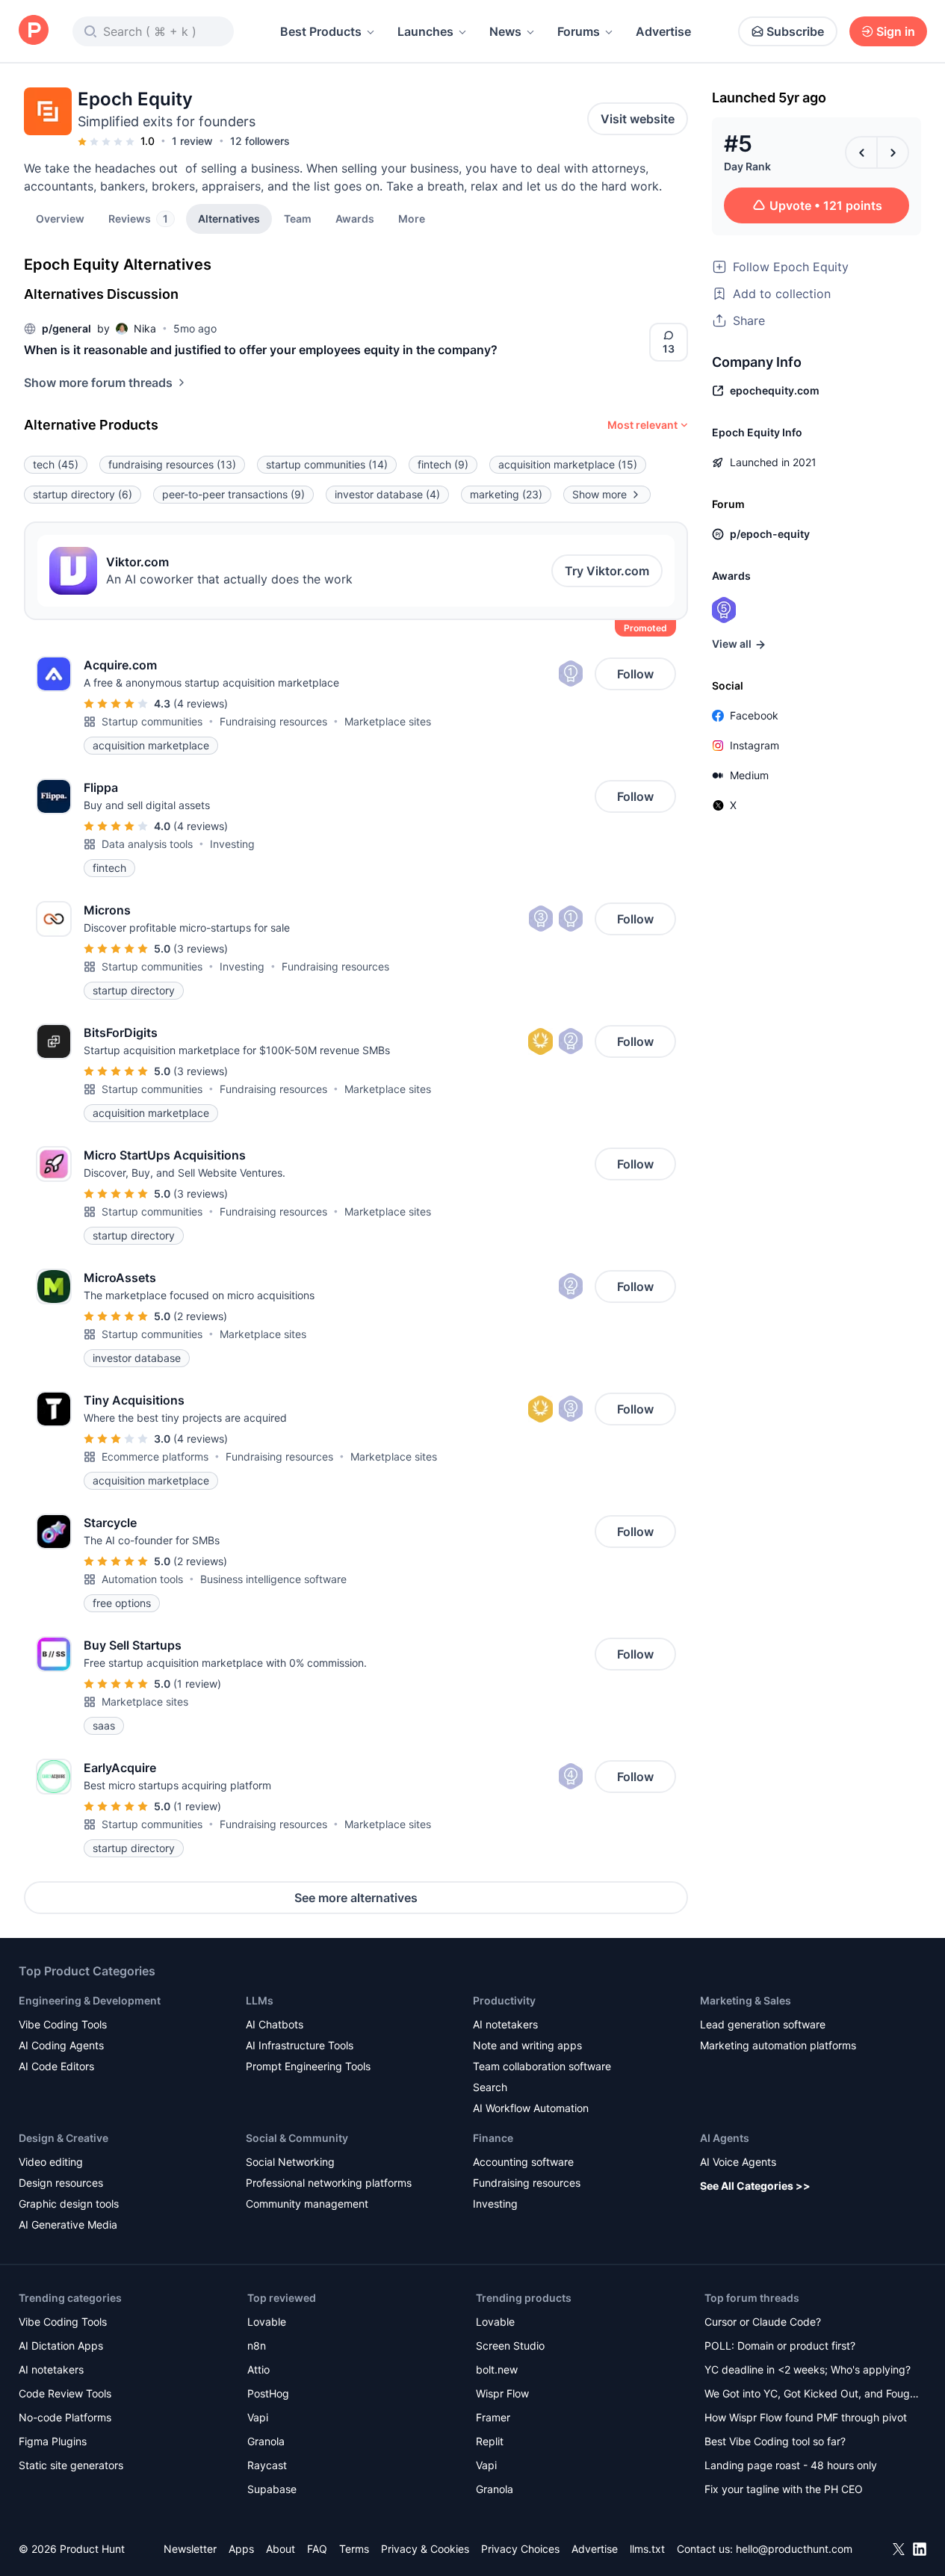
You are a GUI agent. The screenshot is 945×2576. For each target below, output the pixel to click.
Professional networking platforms (329, 2183)
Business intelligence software (273, 1579)
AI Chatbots (275, 2024)
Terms (354, 2549)
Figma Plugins (53, 2441)
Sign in (896, 31)
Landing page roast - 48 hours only (791, 2465)
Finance (493, 2138)
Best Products (321, 31)
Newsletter (190, 2549)
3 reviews (201, 948)
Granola (266, 2441)
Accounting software (523, 2162)
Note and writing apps (527, 2045)
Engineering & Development (90, 2000)
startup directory (83, 494)
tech (56, 464)
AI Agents (725, 2138)
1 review (192, 141)
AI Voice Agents (738, 2162)
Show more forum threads (98, 383)
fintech (443, 464)
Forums (579, 31)
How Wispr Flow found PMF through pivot (806, 2417)
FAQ (317, 2549)
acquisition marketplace (568, 464)
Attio (258, 2369)
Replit (490, 2441)
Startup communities (152, 721)
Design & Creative (63, 2138)
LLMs (260, 2000)
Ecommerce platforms (155, 1456)
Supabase (272, 2489)
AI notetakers (505, 2024)
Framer (493, 2417)
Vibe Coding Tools (63, 2024)
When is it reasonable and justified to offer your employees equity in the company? (261, 350)
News (505, 31)
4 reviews (201, 703)
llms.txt (647, 2549)
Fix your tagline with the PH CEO (784, 2489)
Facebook (754, 715)
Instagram (755, 745)
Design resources (61, 2183)
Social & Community (297, 2138)
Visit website (638, 119)
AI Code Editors (56, 2066)
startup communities (327, 464)
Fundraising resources (273, 721)
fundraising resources (172, 464)
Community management (307, 2204)
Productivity (504, 2000)
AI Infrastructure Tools (300, 2045)
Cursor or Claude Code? (763, 2322)
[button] (412, 218)
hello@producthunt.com (794, 2549)
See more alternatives (356, 1898)
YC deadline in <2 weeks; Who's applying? (808, 2369)
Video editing (51, 2162)
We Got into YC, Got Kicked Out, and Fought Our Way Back (812, 2395)
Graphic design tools (69, 2204)
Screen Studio (510, 2346)
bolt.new (497, 2369)
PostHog (268, 2393)
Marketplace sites (388, 721)
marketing (506, 494)
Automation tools (142, 1579)
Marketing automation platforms (778, 2045)
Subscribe (795, 31)
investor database (387, 494)
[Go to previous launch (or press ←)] (861, 152)
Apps (241, 2549)
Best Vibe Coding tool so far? (775, 2441)
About (281, 2549)
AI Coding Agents (61, 2045)
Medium (749, 775)
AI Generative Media (68, 2224)
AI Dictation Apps (61, 2346)
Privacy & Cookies (425, 2549)
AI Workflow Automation (531, 2108)
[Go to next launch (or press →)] (893, 152)
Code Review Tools (65, 2393)
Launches (425, 31)
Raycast (267, 2465)
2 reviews (200, 1316)
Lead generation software (763, 2024)
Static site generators (71, 2465)
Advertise (663, 31)
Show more (599, 494)
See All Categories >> (755, 2186)
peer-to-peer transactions (233, 494)
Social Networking (290, 2162)
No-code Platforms (65, 2417)
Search (490, 2087)
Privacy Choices (520, 2549)
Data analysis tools (147, 844)
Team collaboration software (542, 2066)
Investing (232, 844)
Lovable (267, 2322)
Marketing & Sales (746, 2000)
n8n (257, 2346)
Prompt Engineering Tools (308, 2066)
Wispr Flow (502, 2393)
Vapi (258, 2417)
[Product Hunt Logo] (34, 31)
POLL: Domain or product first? (780, 2346)
